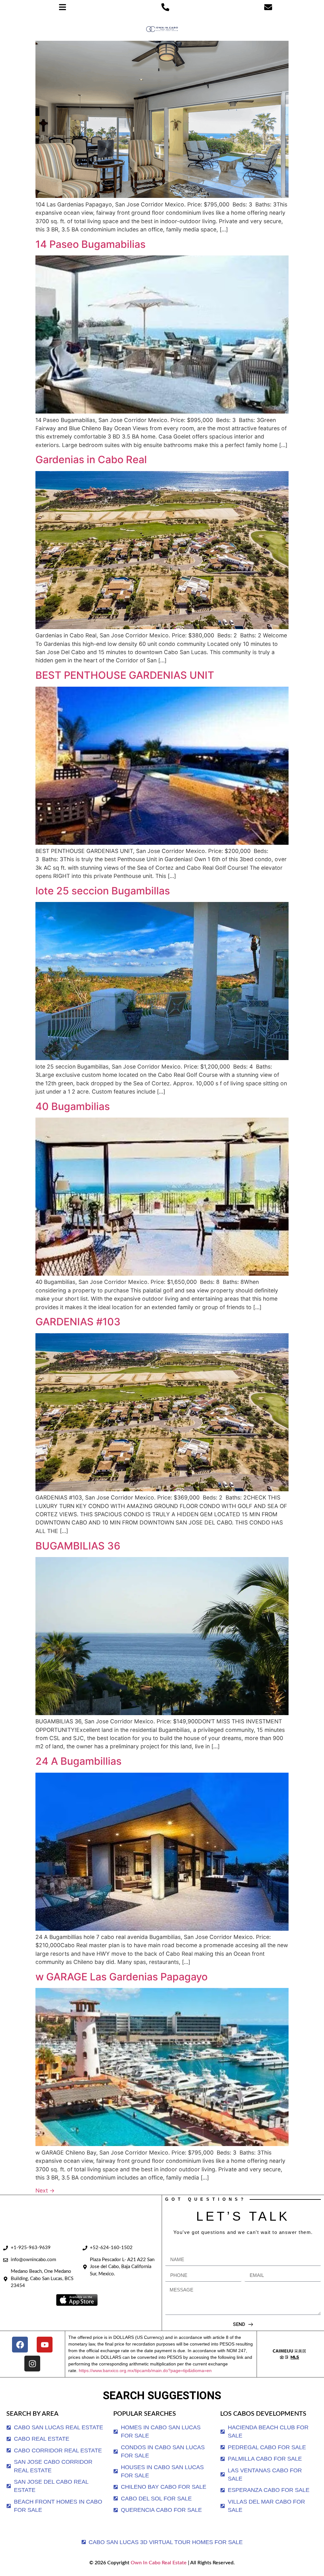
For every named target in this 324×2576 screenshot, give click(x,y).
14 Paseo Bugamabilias (90, 244)
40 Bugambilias (73, 1106)
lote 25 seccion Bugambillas (103, 891)
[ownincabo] (289, 2354)
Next (45, 2190)
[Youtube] (45, 2345)
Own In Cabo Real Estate (158, 2563)
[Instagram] (32, 2364)
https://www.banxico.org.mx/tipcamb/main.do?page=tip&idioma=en (145, 2371)
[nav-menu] (62, 7)
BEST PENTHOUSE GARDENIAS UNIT (125, 675)
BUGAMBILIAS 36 (78, 1546)
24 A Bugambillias (78, 1761)
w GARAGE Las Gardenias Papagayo (121, 1977)
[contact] (268, 7)
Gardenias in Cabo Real (91, 460)
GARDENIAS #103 (78, 1322)
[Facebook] (20, 2345)
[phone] (165, 7)
